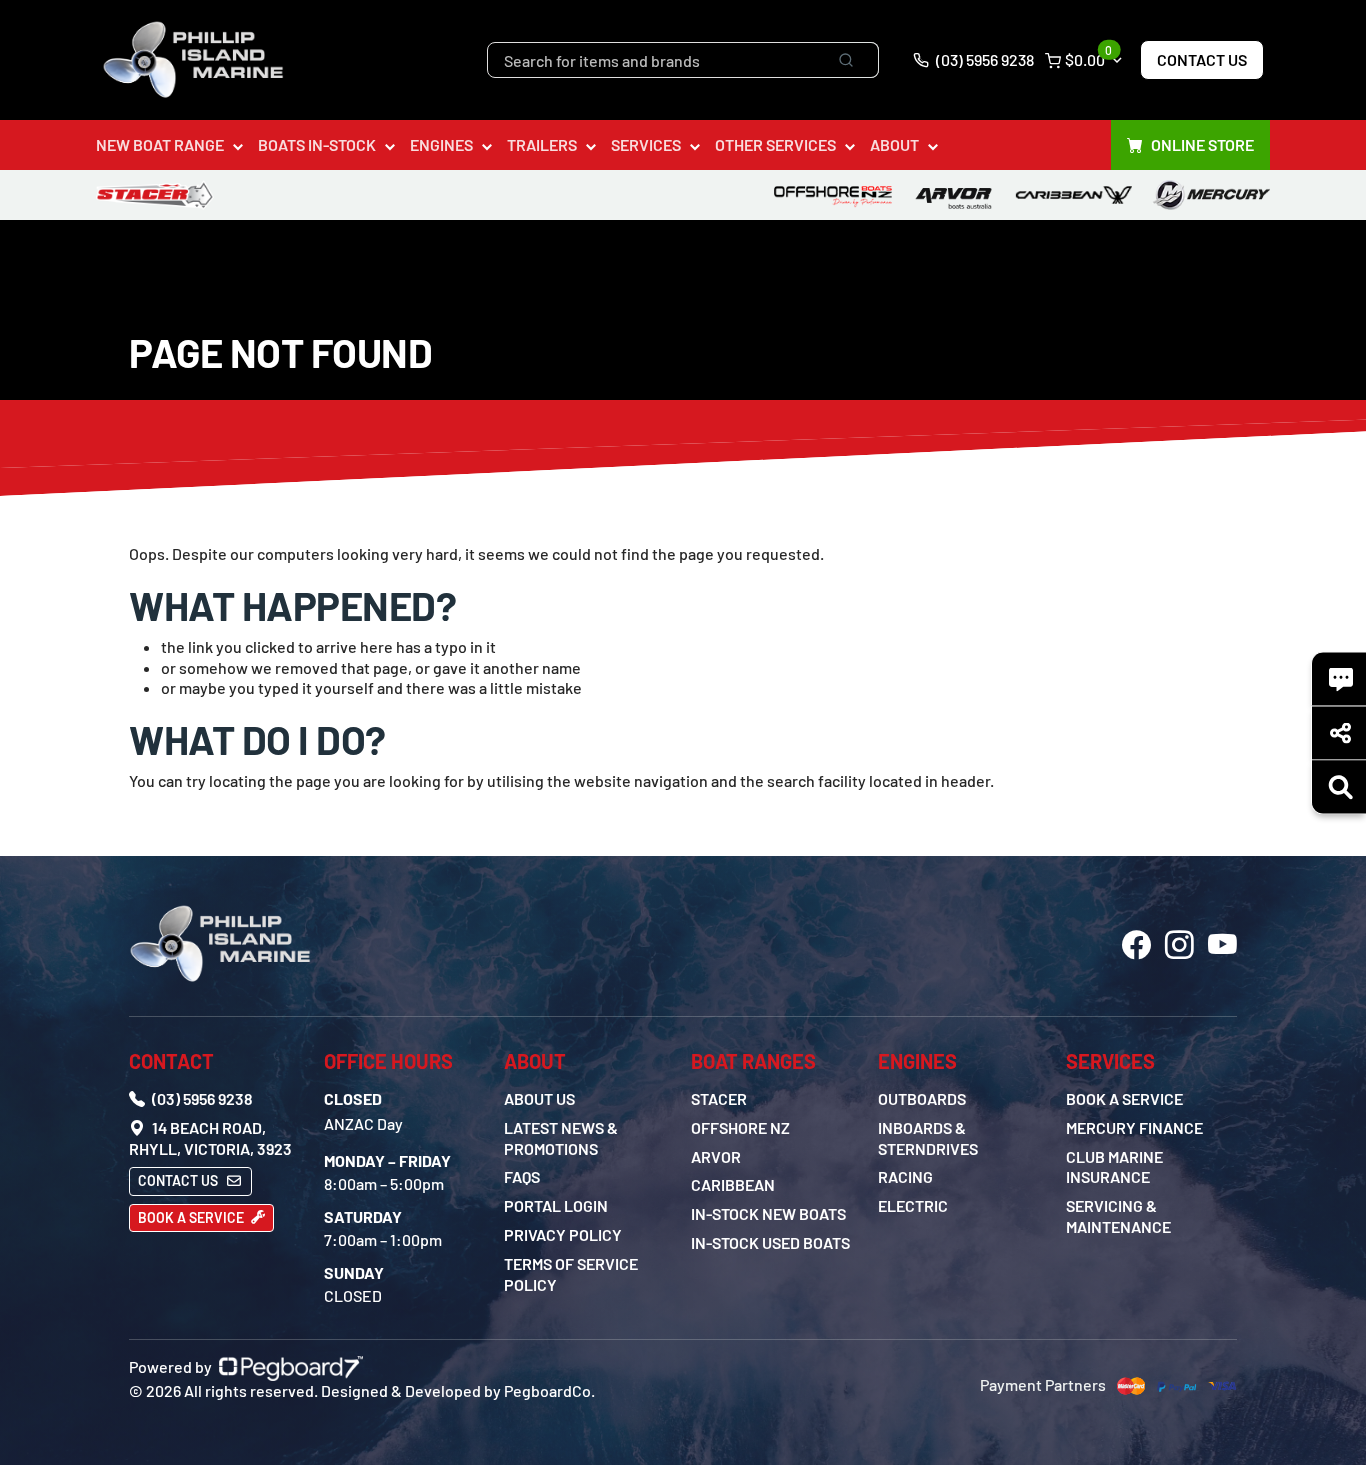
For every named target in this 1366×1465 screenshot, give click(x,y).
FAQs (522, 1176)
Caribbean (733, 1184)
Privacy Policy (563, 1234)
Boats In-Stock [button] (317, 144)
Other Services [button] (775, 144)
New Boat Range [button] (160, 144)
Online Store (1202, 144)
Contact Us (1202, 59)
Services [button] (646, 144)
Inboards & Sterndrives (928, 1138)
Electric (913, 1205)
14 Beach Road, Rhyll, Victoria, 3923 (210, 1138)
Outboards (922, 1098)
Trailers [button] (542, 144)
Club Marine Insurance (1114, 1167)
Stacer (719, 1098)
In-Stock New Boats (768, 1213)
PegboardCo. (549, 1390)
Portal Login (556, 1205)
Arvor (716, 1156)
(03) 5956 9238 (983, 59)
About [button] (894, 144)
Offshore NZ (740, 1127)
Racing (905, 1176)
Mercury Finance (1134, 1127)
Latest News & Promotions (561, 1138)
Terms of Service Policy (571, 1274)
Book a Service (192, 1217)
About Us (539, 1098)
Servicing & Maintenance (1118, 1216)
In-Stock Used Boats (770, 1242)
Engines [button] (441, 144)
